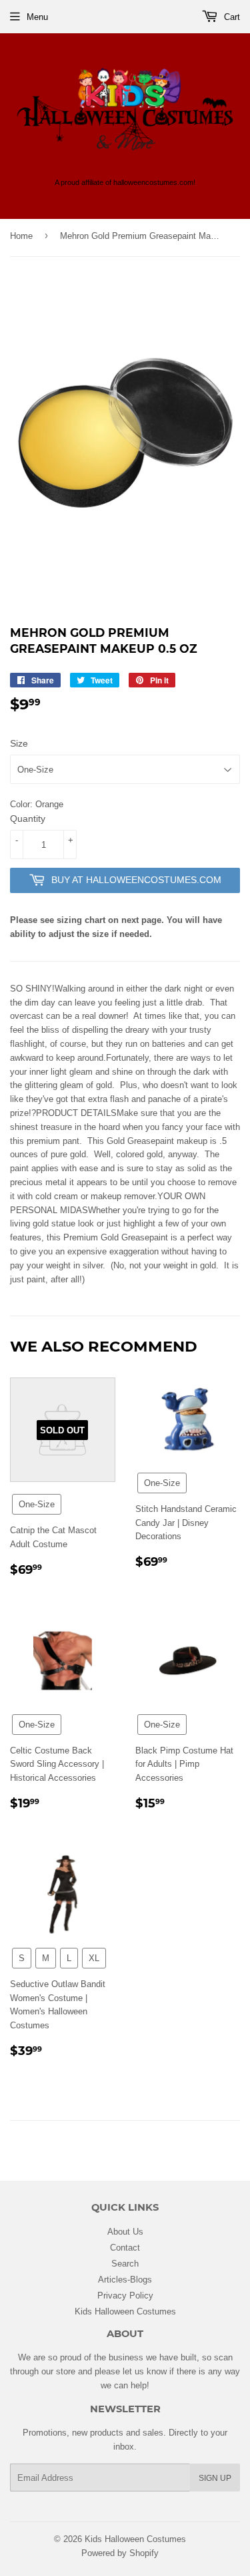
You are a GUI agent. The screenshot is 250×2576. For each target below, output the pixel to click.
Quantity (28, 819)
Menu (37, 17)
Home (21, 236)
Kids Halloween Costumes (125, 2311)
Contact (125, 2247)
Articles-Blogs (125, 2279)
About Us (125, 2231)
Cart (231, 17)
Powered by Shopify (120, 2553)
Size (19, 743)
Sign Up (215, 2478)
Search (125, 2263)
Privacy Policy (125, 2295)
